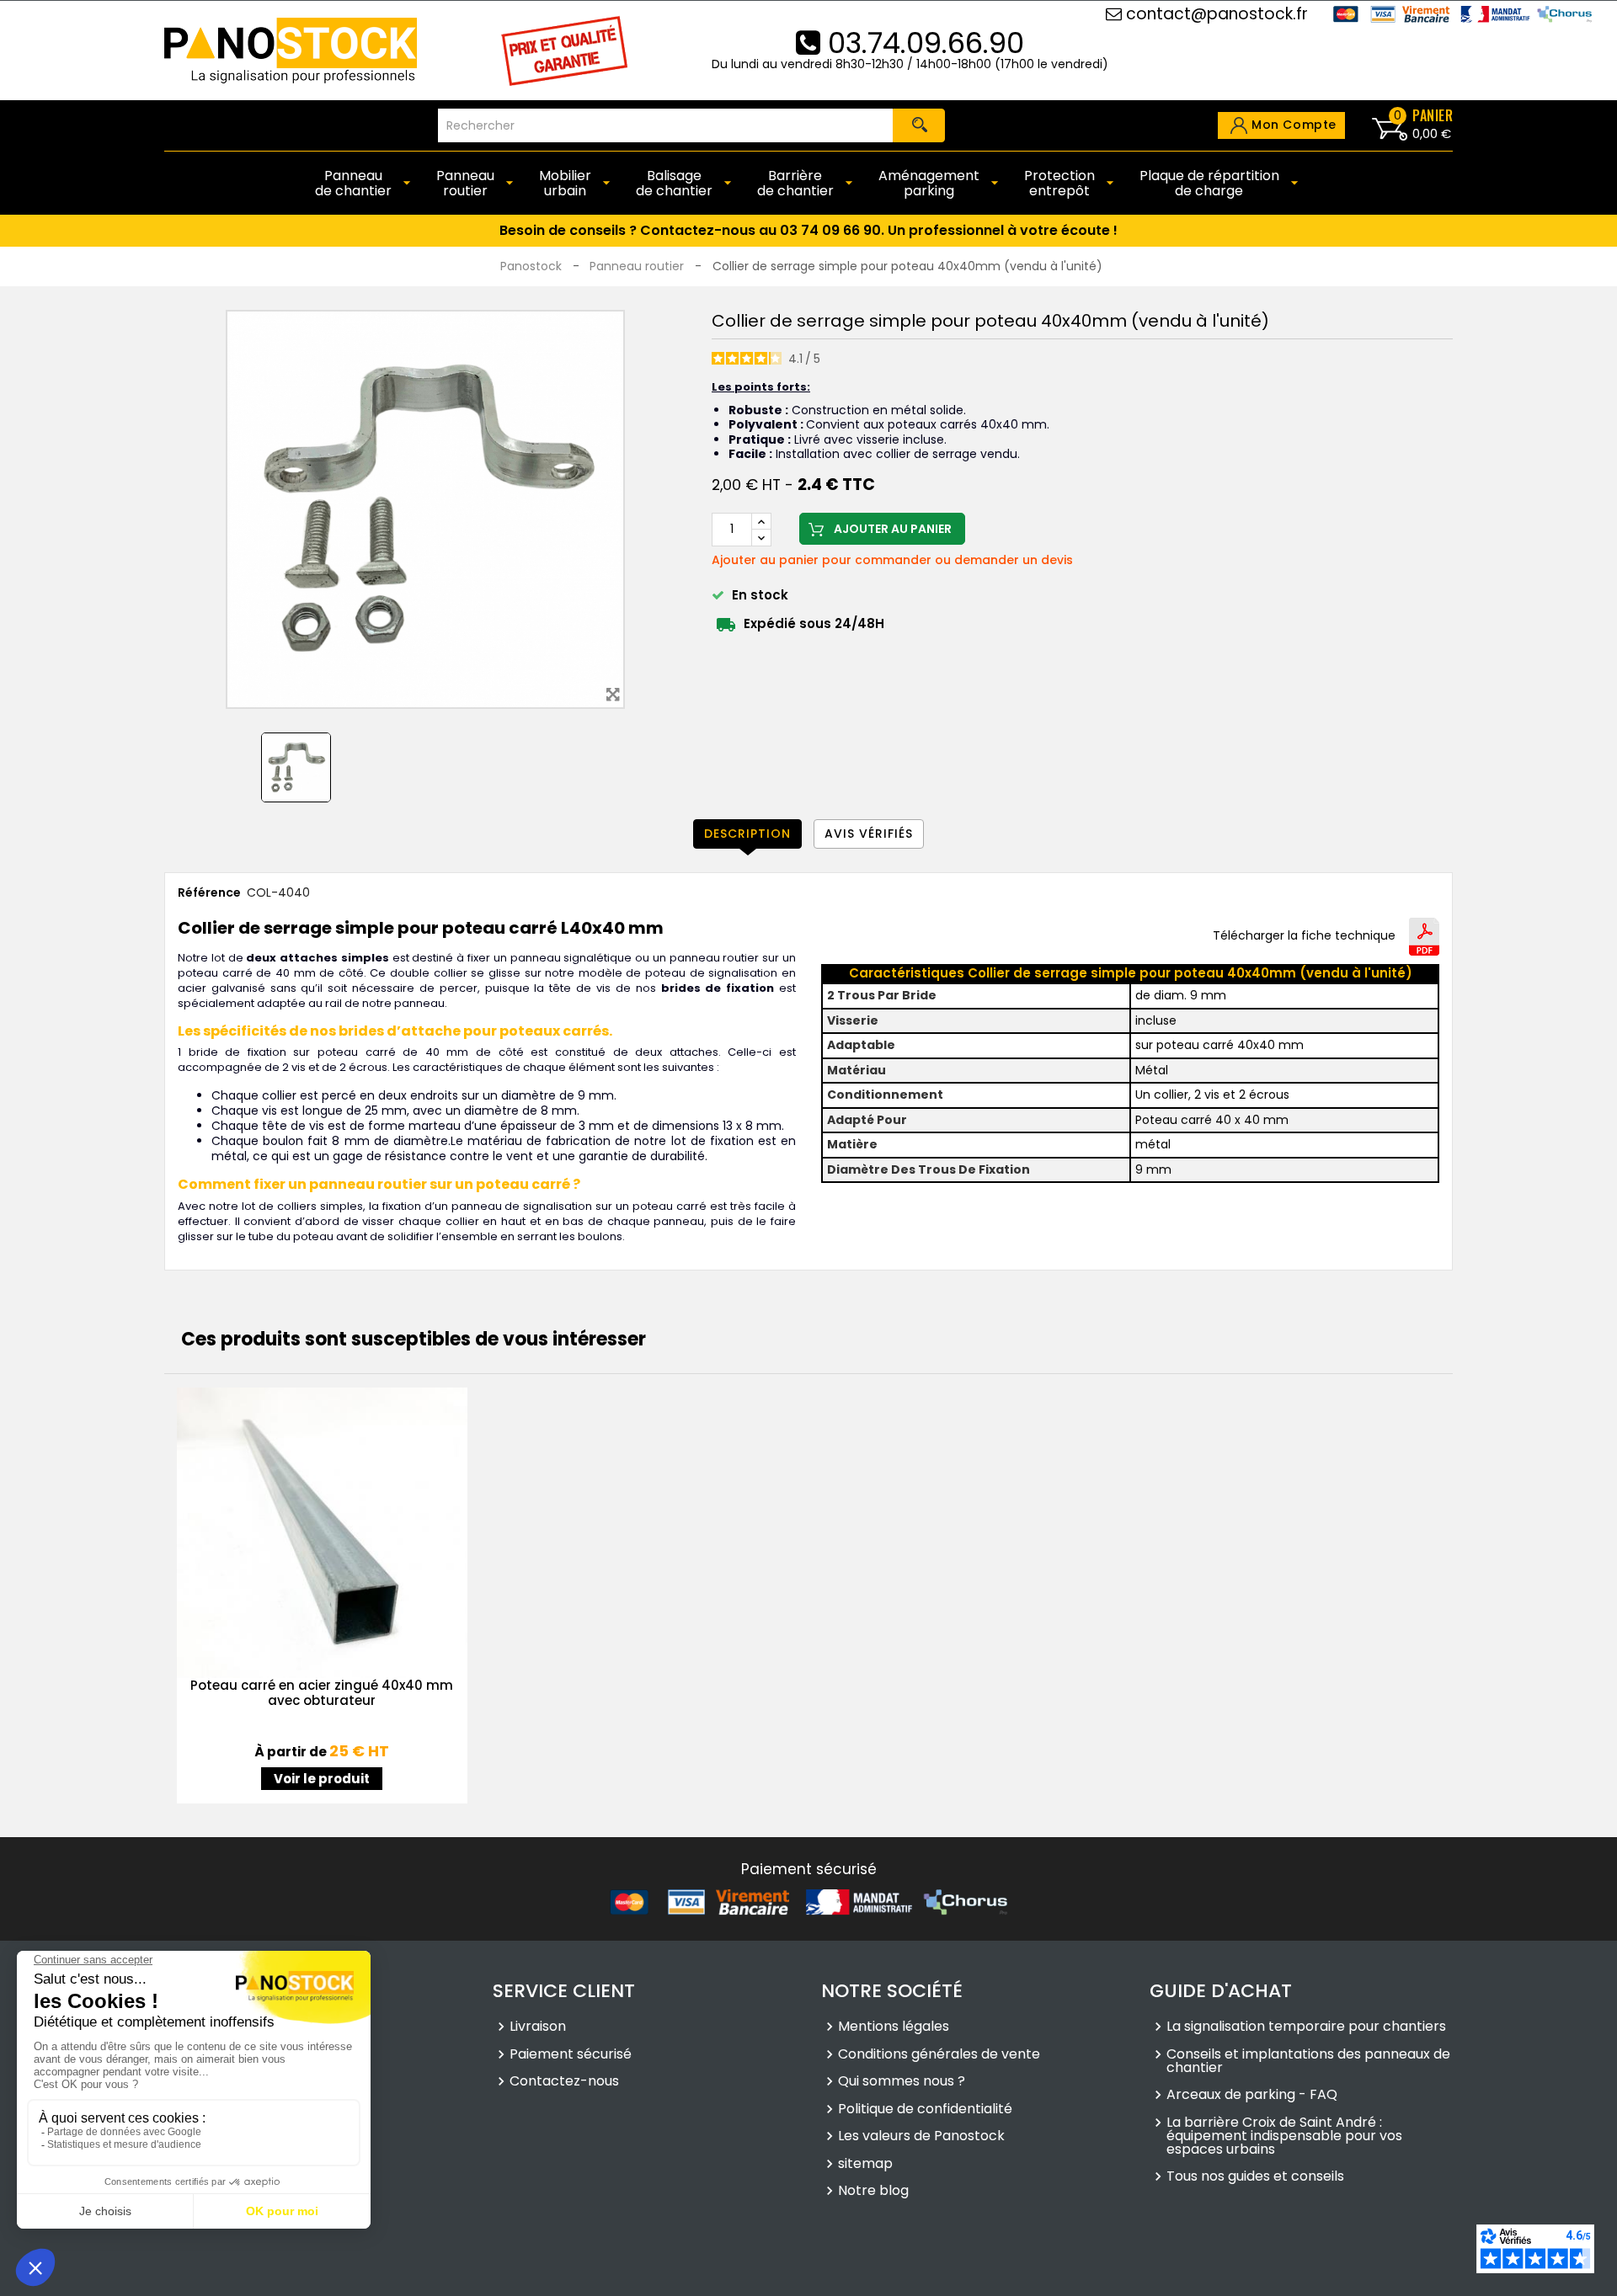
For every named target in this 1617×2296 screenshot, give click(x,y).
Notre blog (873, 2191)
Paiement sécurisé (571, 2054)
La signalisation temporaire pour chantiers (1306, 2027)
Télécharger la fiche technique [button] (1304, 936)
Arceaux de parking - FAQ (1252, 2095)
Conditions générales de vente (939, 2054)
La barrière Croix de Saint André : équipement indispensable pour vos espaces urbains (1284, 2136)
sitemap (865, 2164)
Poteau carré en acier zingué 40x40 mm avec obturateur (322, 1693)
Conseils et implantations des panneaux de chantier (1308, 2061)
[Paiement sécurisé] (808, 1901)
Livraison (538, 2027)
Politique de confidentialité (925, 2109)
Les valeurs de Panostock (921, 2136)
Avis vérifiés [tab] (869, 834)
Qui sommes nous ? (902, 2081)
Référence (209, 893)
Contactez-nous (564, 2081)
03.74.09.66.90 (922, 43)
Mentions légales (894, 2027)
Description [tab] (747, 834)
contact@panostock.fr (1215, 14)
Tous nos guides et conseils (1255, 2176)
